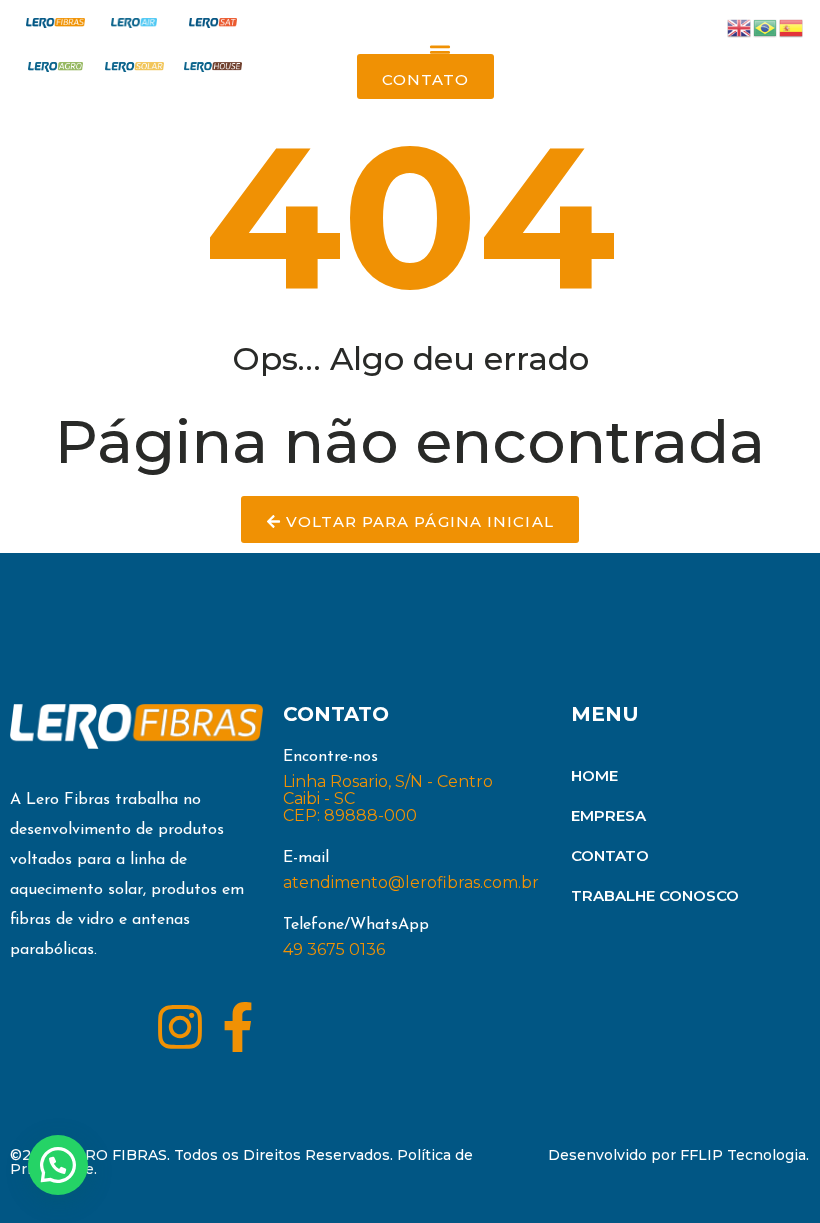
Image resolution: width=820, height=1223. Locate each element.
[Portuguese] (766, 26)
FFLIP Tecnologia (743, 1155)
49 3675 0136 (334, 949)
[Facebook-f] (238, 1027)
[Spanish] (792, 26)
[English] (740, 26)
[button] (440, 52)
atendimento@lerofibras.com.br (411, 882)
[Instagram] (180, 1027)
